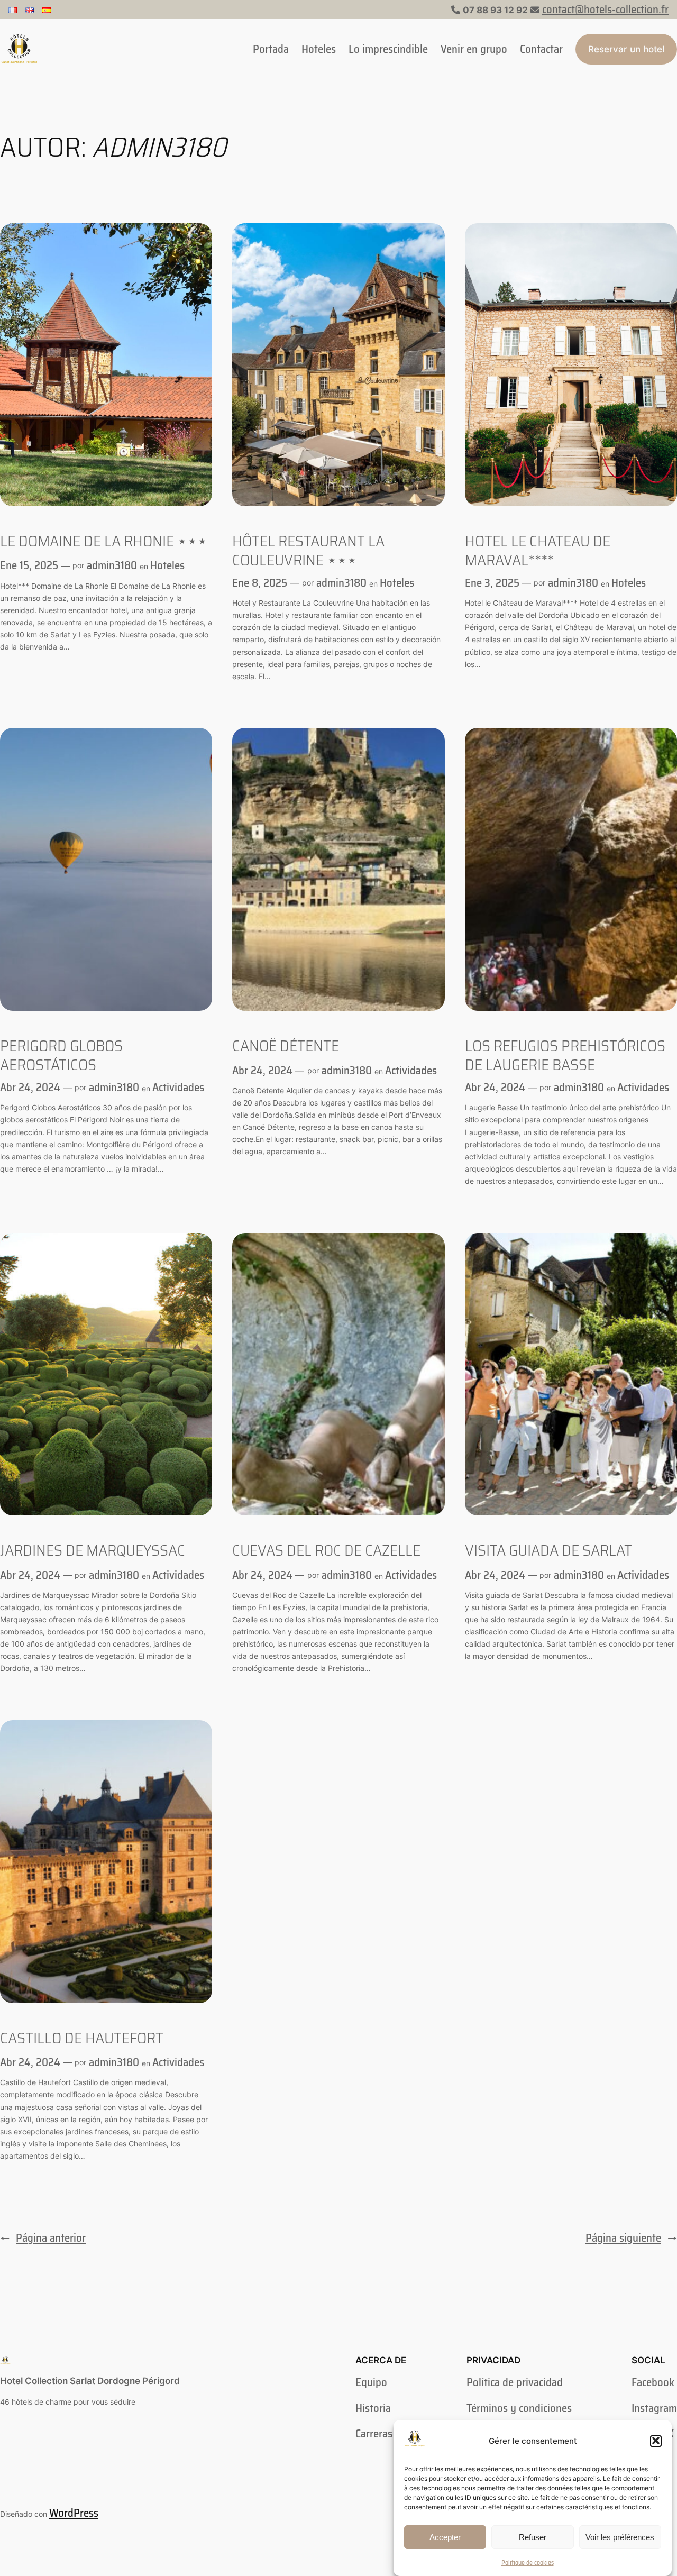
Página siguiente (631, 2238)
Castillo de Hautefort (82, 2038)
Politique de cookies (528, 2562)
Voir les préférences (620, 2537)
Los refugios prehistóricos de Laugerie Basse (565, 1055)
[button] (656, 2441)
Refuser (533, 2537)
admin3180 (112, 565)
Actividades (178, 1087)
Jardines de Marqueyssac (93, 1550)
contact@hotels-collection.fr (605, 9)
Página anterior (43, 2238)
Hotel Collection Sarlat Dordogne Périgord (90, 2381)
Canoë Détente (286, 1046)
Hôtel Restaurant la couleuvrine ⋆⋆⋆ (308, 550)
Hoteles (167, 565)
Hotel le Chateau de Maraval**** (538, 550)
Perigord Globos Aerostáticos (61, 1055)
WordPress (74, 2513)
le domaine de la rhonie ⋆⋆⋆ (104, 541)
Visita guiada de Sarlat (548, 1550)
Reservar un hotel (626, 49)
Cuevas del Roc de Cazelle (326, 1550)
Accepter (445, 2537)
